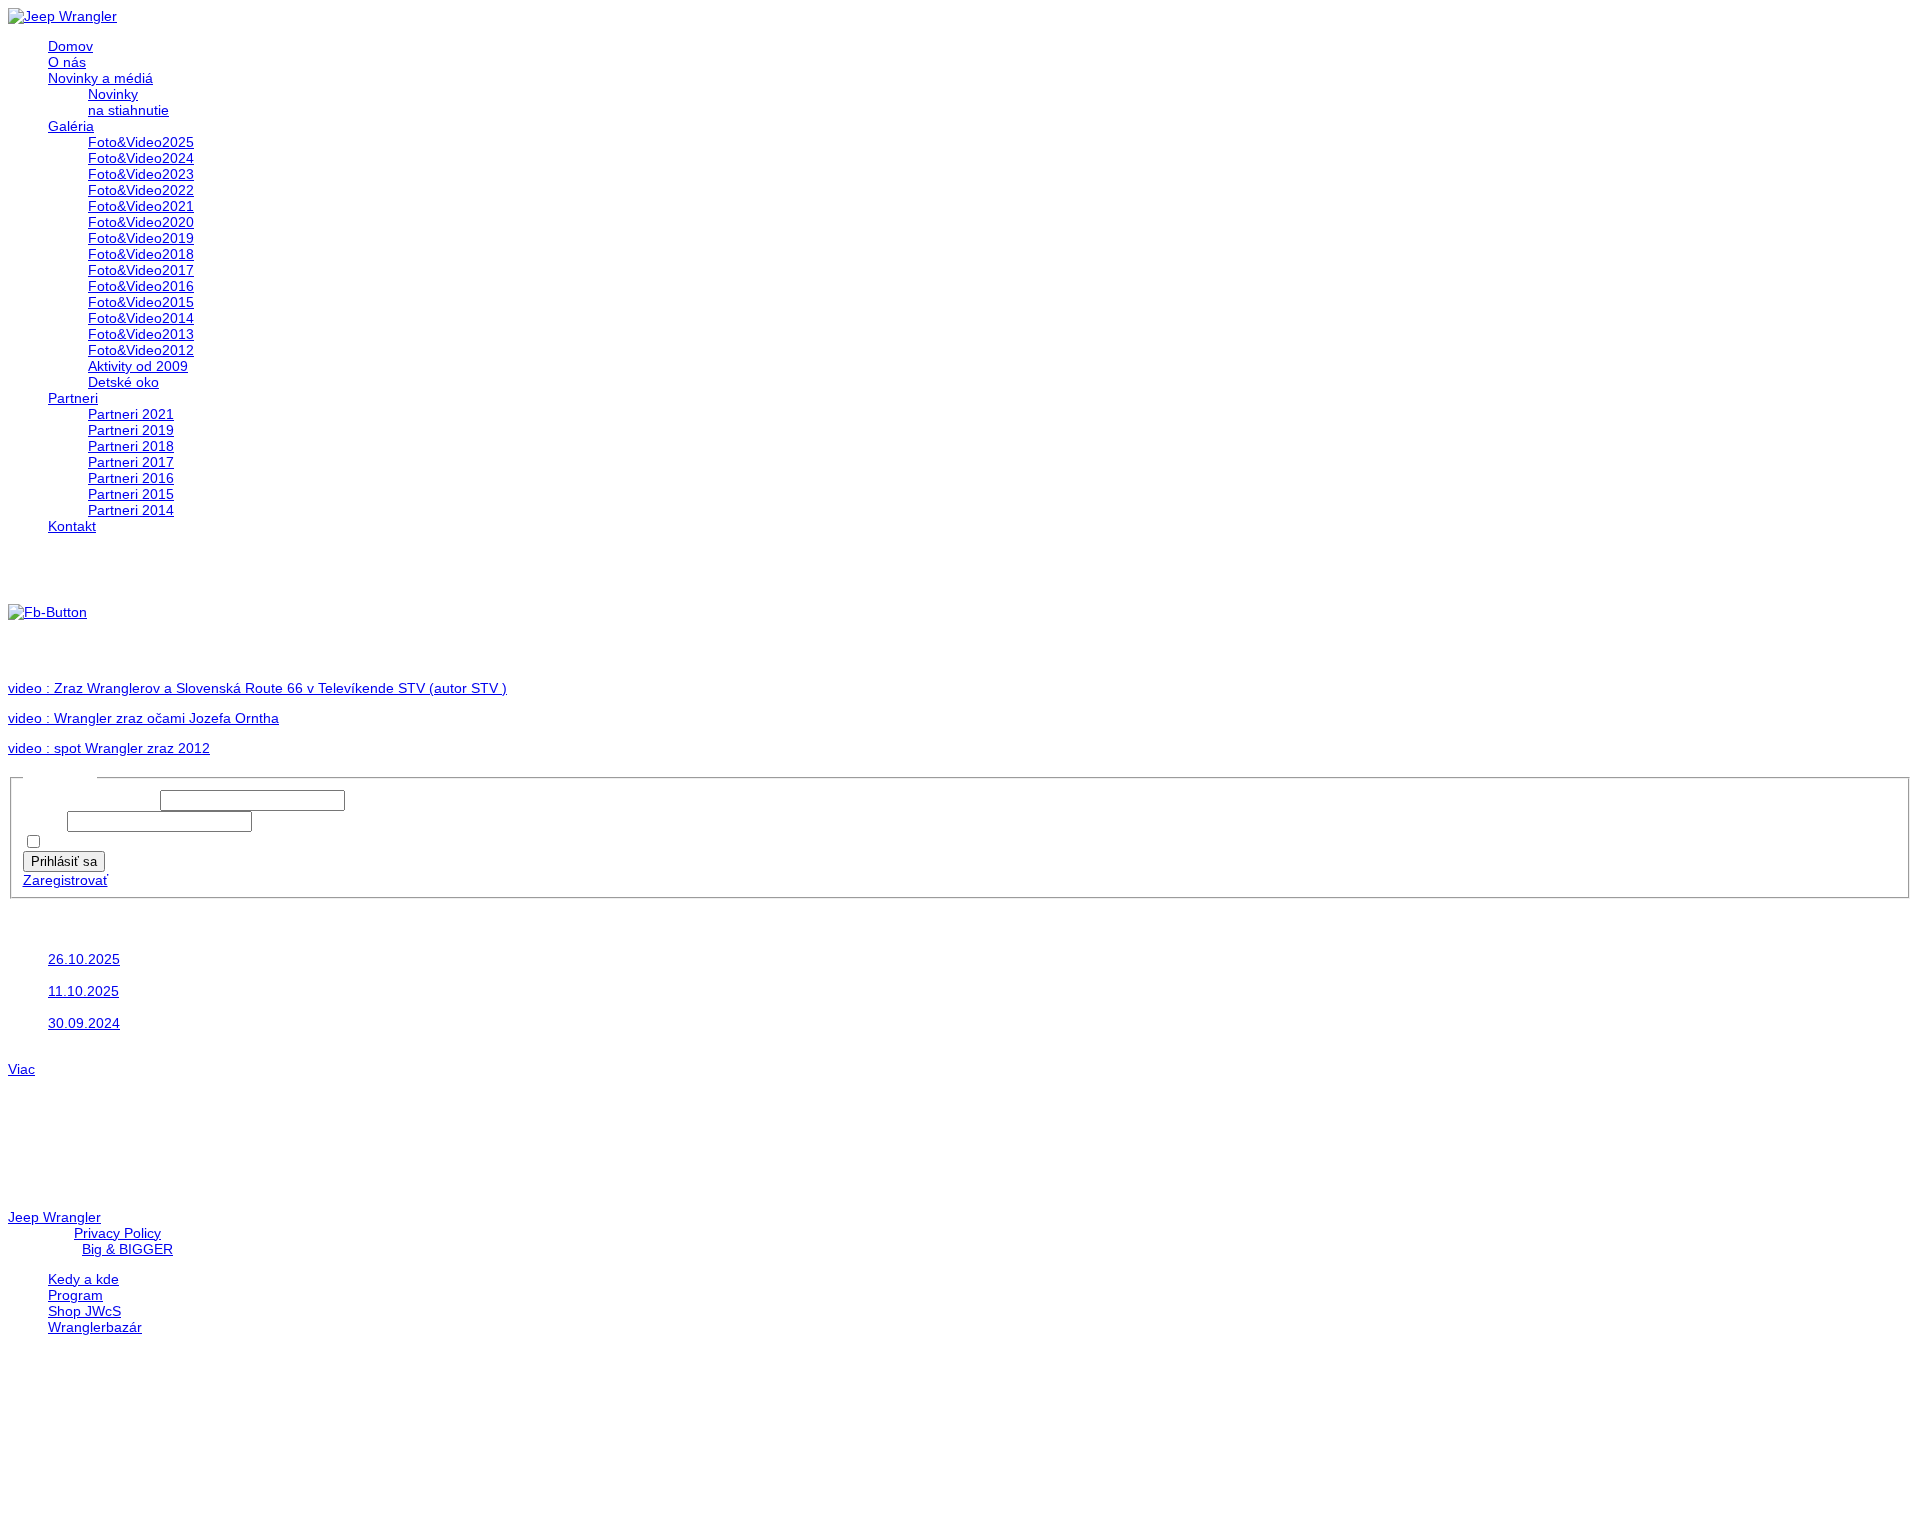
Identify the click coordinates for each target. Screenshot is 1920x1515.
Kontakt (72, 526)
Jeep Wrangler (54, 1217)
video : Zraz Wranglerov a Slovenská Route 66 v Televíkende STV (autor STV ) (257, 688)
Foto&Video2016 (141, 286)
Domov (70, 46)
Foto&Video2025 (141, 142)
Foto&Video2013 (141, 334)
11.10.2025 (83, 991)
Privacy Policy (117, 1233)
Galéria (71, 126)
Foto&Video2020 (141, 222)
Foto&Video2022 (141, 190)
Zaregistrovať (65, 880)
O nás (67, 62)
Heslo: (45, 821)
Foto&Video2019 (141, 238)
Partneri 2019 (131, 430)
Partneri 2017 (131, 462)
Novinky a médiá (100, 78)
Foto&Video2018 (141, 254)
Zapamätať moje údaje (119, 843)
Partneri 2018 (131, 446)
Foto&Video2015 (141, 302)
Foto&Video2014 (141, 318)
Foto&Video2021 (141, 206)
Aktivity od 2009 (138, 366)
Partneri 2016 (131, 478)
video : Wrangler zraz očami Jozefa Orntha (143, 718)
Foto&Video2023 (141, 174)
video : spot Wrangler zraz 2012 (109, 748)
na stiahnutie (128, 110)
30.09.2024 (84, 1023)
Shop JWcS (84, 1311)
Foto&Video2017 (141, 270)
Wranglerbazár (95, 1327)
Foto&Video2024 (141, 158)
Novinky (113, 94)
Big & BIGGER (127, 1249)
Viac (21, 1069)
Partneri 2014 (131, 510)
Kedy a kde (83, 1279)
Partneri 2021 (131, 414)
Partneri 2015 (131, 494)
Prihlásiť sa (64, 861)
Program (75, 1295)
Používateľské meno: (91, 800)
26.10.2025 (84, 959)
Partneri (73, 398)
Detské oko (123, 382)
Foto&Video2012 (141, 350)
